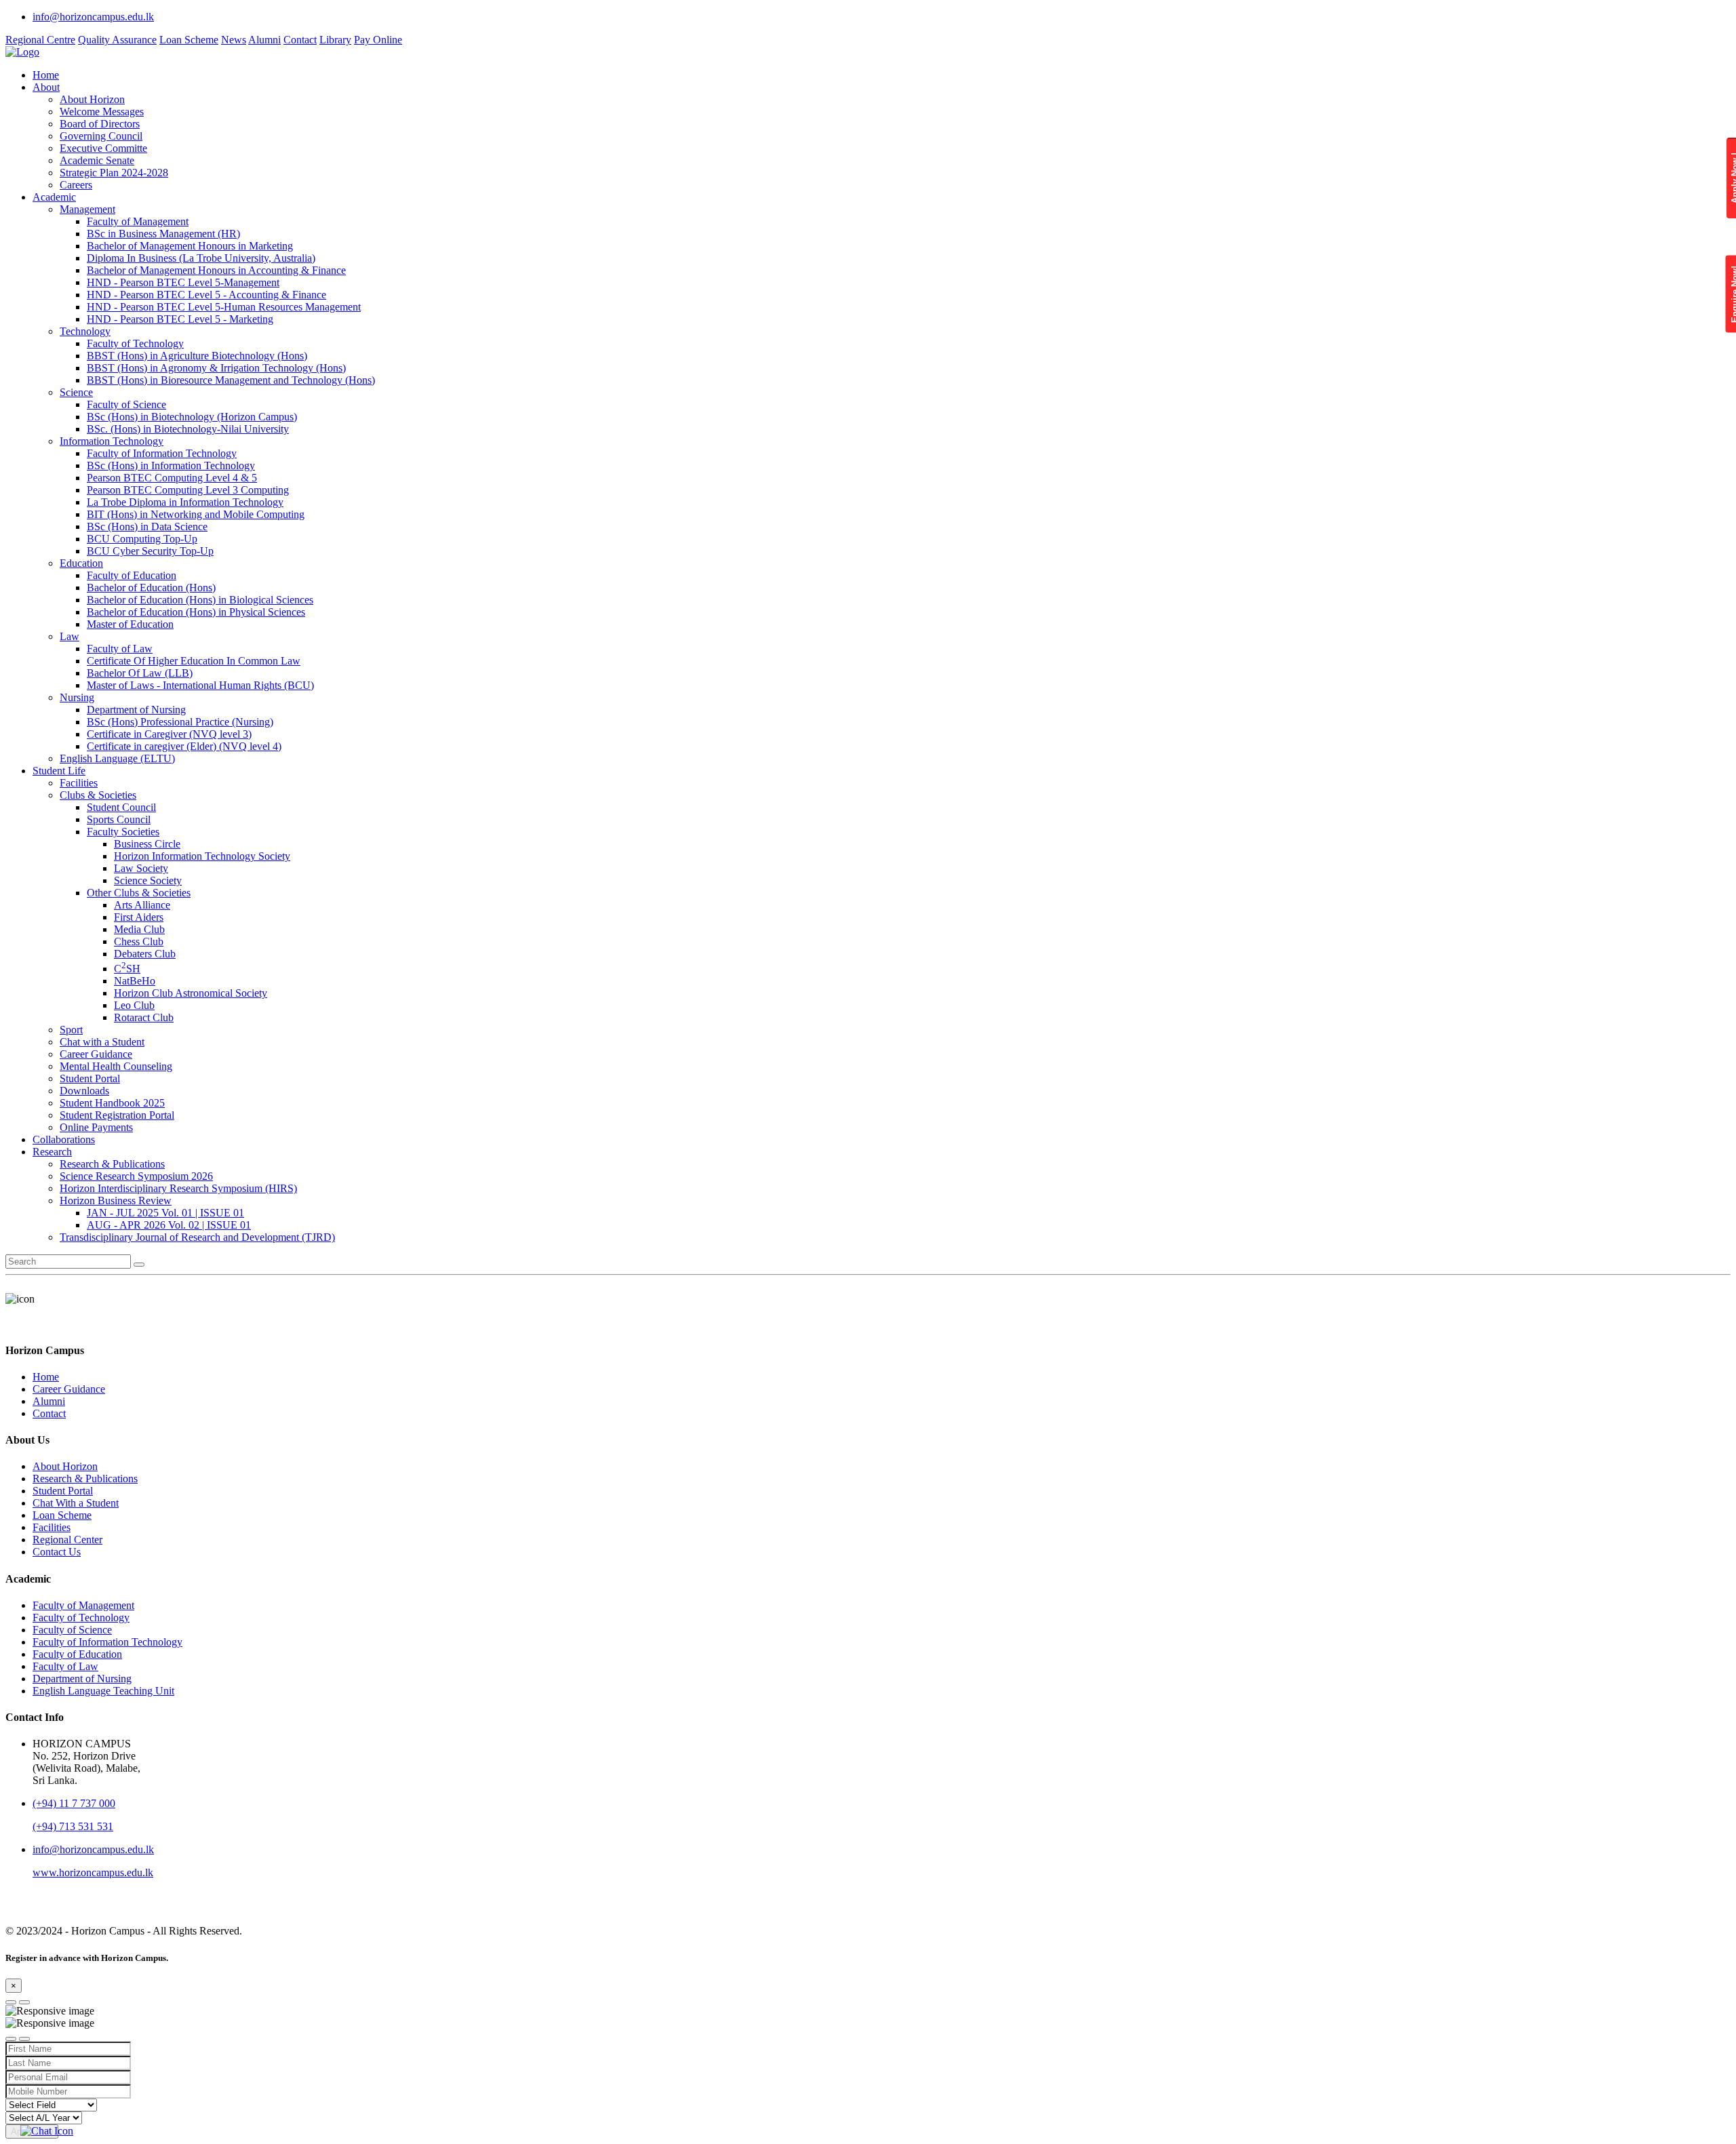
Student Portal (90, 1078)
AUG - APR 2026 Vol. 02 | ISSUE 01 (169, 1225)
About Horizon (92, 99)
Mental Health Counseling (116, 1066)
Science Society (148, 880)
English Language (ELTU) (117, 758)
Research (52, 1152)
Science (76, 392)
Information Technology (112, 441)
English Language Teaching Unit (103, 1691)
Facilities (79, 783)
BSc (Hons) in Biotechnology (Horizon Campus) (192, 417)
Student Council (121, 807)
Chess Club (139, 941)
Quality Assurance (117, 40)
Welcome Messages (102, 112)
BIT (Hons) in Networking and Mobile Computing (196, 514)
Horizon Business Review (116, 1200)
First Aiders (139, 917)
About (46, 87)
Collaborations (64, 1139)
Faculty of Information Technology (162, 453)
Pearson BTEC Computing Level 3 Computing (188, 490)
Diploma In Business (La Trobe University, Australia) (201, 258)
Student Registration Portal (117, 1115)
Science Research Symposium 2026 (136, 1176)
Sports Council (119, 819)
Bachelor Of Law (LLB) (140, 673)
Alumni (264, 40)
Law (70, 636)
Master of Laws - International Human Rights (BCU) (200, 685)
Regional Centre (40, 40)
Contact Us (57, 1552)
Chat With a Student (76, 1503)
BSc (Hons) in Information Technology (171, 465)
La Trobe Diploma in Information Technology (185, 502)
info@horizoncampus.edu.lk (93, 17)
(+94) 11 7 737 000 (74, 1803)
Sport (71, 1030)
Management (87, 209)
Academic (54, 197)
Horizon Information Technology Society (202, 856)
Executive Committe (103, 148)
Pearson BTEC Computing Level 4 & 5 (172, 478)
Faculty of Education (132, 575)
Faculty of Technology (135, 343)
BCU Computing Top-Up (142, 539)
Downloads (84, 1091)
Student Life (59, 771)
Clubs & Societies (98, 795)
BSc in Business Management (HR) (163, 234)
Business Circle (147, 844)
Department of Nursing (136, 710)
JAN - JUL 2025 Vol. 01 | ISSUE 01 (165, 1213)
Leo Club (134, 1005)
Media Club (139, 929)
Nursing (77, 697)
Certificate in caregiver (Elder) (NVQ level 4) (184, 746)
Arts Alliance (142, 905)
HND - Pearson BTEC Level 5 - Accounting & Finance (206, 295)
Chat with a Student (102, 1042)
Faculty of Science (126, 404)
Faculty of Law (120, 649)
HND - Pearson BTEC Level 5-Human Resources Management (224, 307)
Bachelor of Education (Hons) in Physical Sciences (196, 612)
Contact (300, 40)
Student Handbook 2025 (112, 1103)
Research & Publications (112, 1164)
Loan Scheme (189, 40)
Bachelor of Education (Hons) (151, 588)
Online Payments (96, 1127)
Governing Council (101, 136)
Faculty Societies (123, 832)
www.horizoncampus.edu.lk (93, 1872)
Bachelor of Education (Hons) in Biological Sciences (200, 600)
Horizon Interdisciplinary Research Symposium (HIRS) (178, 1188)
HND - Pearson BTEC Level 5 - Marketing (180, 319)
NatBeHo (135, 981)
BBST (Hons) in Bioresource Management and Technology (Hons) (231, 380)
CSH (127, 969)
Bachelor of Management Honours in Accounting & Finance (216, 270)
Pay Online (378, 40)
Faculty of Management (138, 221)
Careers (76, 185)
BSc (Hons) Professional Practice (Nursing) (180, 722)
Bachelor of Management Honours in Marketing (190, 246)
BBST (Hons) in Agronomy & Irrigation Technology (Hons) (216, 368)
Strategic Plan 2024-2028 (114, 173)
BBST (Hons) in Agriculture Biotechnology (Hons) (197, 356)
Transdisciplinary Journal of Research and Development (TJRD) (197, 1237)
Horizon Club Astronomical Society (191, 993)
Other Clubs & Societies (139, 893)
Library (335, 40)
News (234, 40)
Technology (85, 331)
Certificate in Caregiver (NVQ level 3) (169, 734)
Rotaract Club (144, 1017)
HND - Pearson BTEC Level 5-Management (183, 282)
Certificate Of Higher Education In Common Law (194, 661)
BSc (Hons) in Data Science (147, 527)
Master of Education (130, 624)
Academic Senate (97, 160)
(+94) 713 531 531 (73, 1826)
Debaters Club (145, 954)
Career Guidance (96, 1054)
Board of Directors (100, 124)
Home (46, 75)
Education (81, 563)
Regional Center (67, 1540)
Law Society (141, 868)
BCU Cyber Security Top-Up (150, 551)
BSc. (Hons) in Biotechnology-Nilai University (188, 429)
